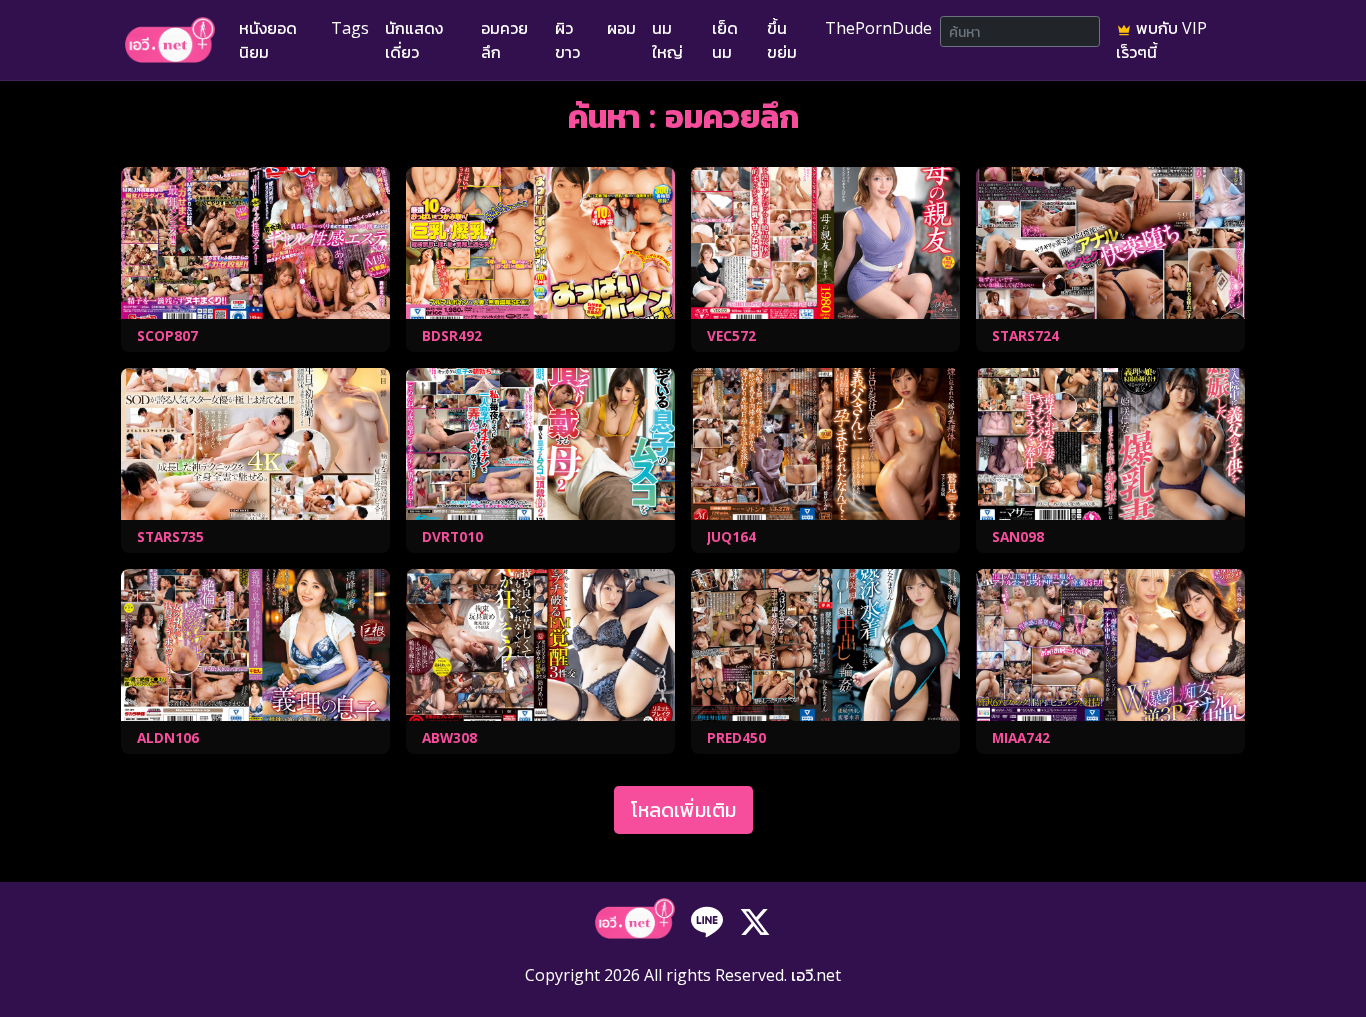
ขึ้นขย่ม (782, 40)
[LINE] (707, 921)
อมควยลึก (504, 40)
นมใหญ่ (667, 40)
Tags (350, 28)
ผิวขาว (567, 40)
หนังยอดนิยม (268, 40)
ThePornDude (878, 28)
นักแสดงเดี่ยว (414, 40)
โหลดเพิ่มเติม (683, 809)
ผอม (621, 28)
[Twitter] (755, 921)
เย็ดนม (725, 40)
